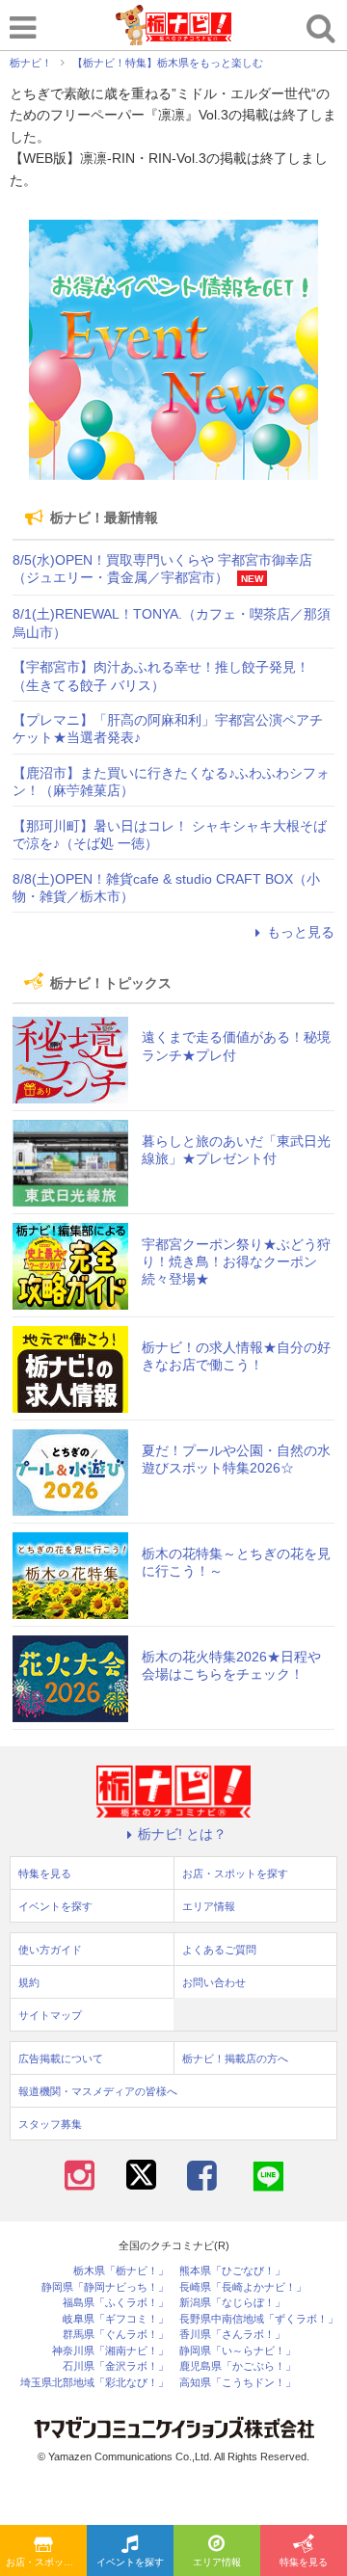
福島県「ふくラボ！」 (116, 2303)
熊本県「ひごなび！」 (232, 2271)
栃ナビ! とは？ (182, 1834)
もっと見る (301, 932)
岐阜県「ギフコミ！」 (116, 2319)
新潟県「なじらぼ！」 (232, 2303)
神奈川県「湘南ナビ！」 (110, 2351)
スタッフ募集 (50, 2124)
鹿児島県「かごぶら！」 (238, 2366)
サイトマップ (50, 2015)
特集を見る (304, 2562)
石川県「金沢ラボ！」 (116, 2366)
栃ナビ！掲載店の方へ (235, 2058)
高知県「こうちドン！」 (238, 2383)
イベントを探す (130, 2562)
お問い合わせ (214, 1982)
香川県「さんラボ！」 (232, 2335)
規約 (29, 1982)
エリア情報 (217, 2562)
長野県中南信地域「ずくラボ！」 (259, 2319)
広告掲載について (61, 2058)
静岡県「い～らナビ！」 (238, 2351)
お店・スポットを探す (46, 2562)
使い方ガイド (50, 1950)
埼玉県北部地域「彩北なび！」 (94, 2383)
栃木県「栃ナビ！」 (121, 2271)
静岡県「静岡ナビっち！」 (105, 2287)
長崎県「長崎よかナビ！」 (243, 2287)
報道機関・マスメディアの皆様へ (98, 2091)
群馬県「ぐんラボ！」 (116, 2335)
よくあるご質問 (219, 1950)
